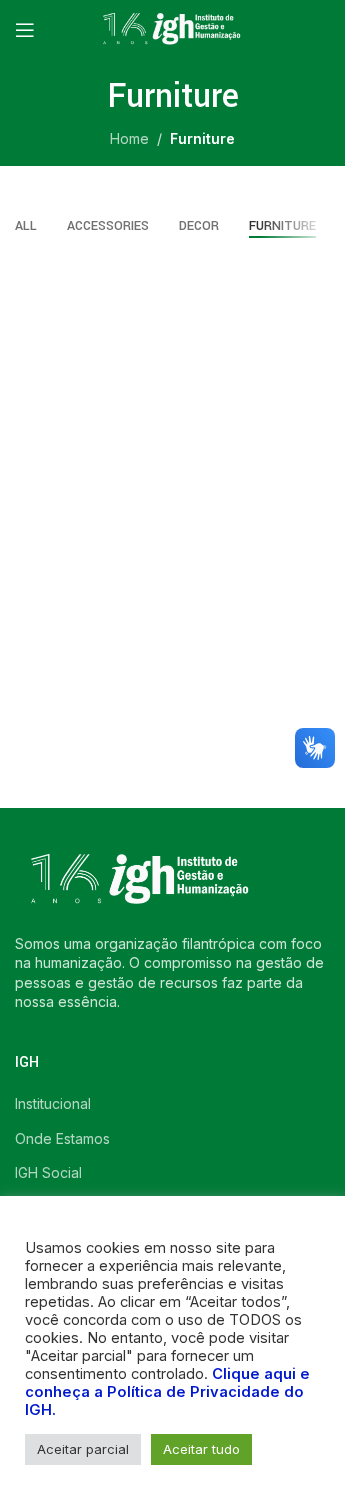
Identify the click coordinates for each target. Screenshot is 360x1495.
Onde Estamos (62, 1138)
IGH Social (48, 1172)
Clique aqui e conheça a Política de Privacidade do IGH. (167, 1392)
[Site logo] (173, 28)
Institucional (53, 1103)
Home (129, 138)
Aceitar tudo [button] (201, 1449)
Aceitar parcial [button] (83, 1449)
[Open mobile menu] (25, 30)
